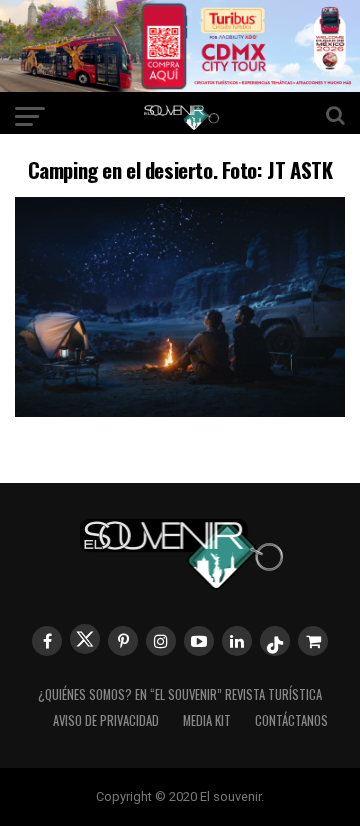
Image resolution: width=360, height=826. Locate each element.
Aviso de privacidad (106, 720)
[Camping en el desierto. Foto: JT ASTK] (180, 410)
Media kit (207, 720)
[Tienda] (313, 641)
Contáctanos (291, 720)
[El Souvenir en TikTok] (275, 641)
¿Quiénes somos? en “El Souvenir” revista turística (180, 694)
